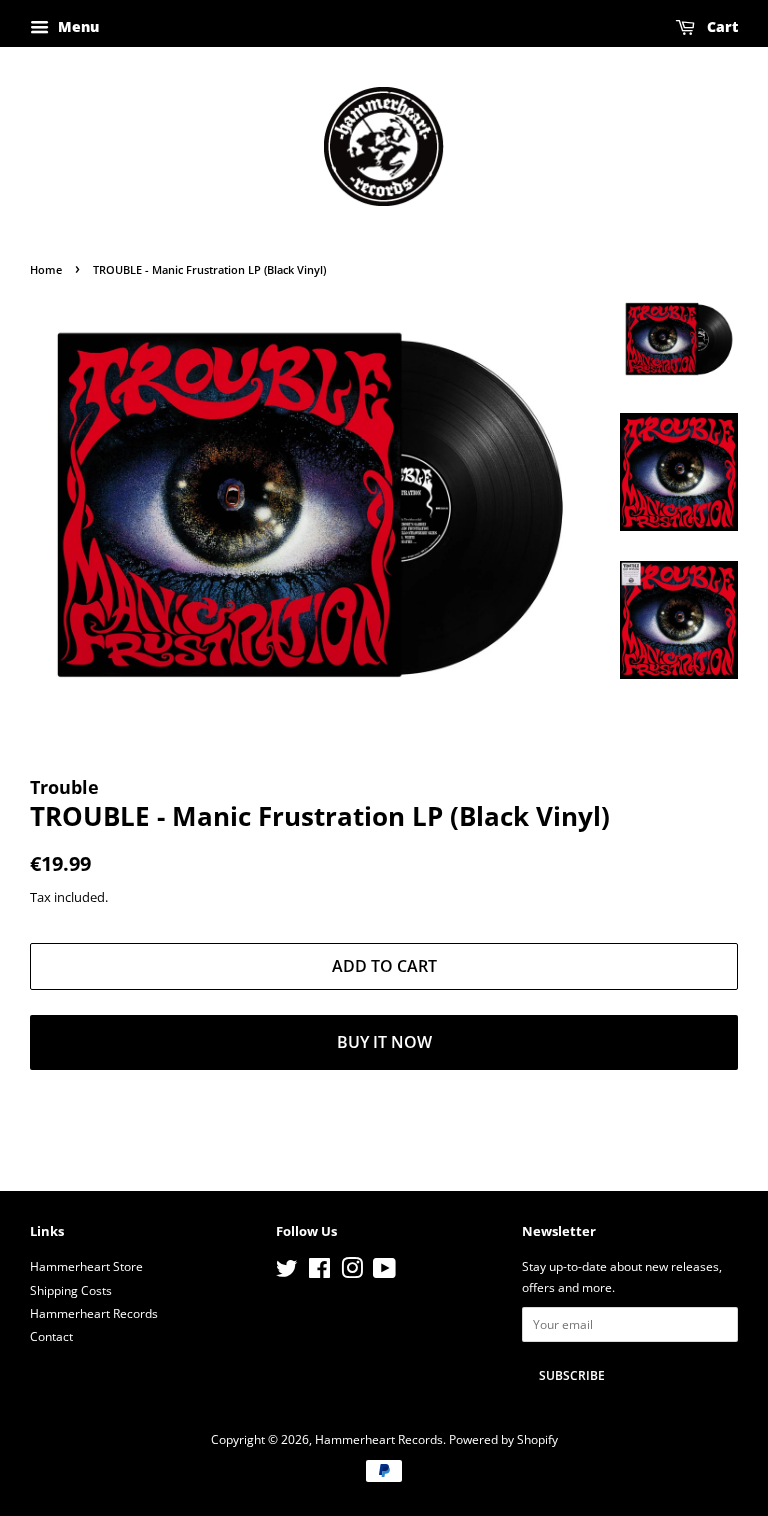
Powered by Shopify (503, 1439)
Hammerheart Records (94, 1313)
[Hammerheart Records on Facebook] (319, 1272)
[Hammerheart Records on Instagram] (352, 1272)
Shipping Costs (71, 1290)
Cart (720, 26)
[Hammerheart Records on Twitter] (287, 1272)
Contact (51, 1336)
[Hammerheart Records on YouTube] (384, 1272)
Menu (76, 26)
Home (46, 270)
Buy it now (384, 1042)
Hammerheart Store (86, 1266)
